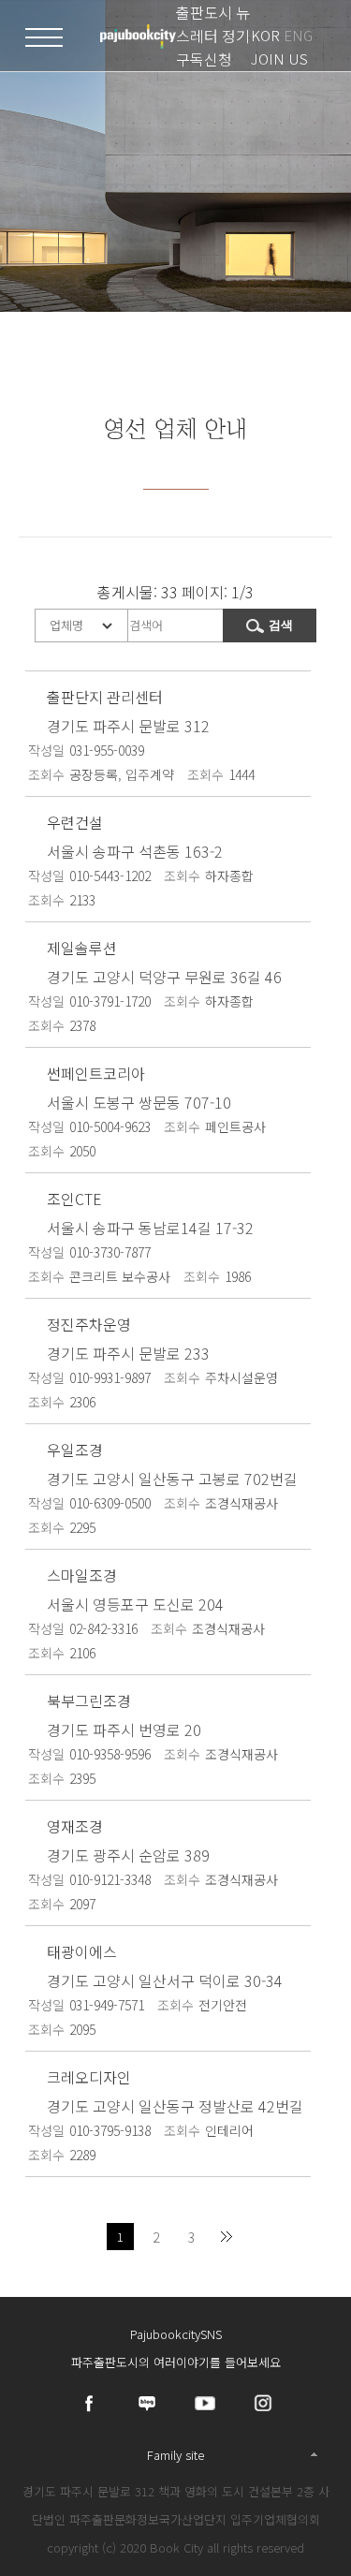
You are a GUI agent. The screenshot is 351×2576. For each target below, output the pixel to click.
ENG (298, 35)
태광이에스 (82, 1951)
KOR (265, 35)
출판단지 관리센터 (105, 697)
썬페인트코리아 (96, 1073)
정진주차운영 (89, 1324)
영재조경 (75, 1826)
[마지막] (227, 2237)
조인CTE (74, 1199)
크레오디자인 (89, 2077)
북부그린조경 (89, 1700)
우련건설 (75, 822)
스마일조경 (82, 1575)
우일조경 (75, 1450)
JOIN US (279, 59)
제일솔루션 (82, 948)
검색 (281, 625)
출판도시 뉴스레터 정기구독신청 (213, 36)
